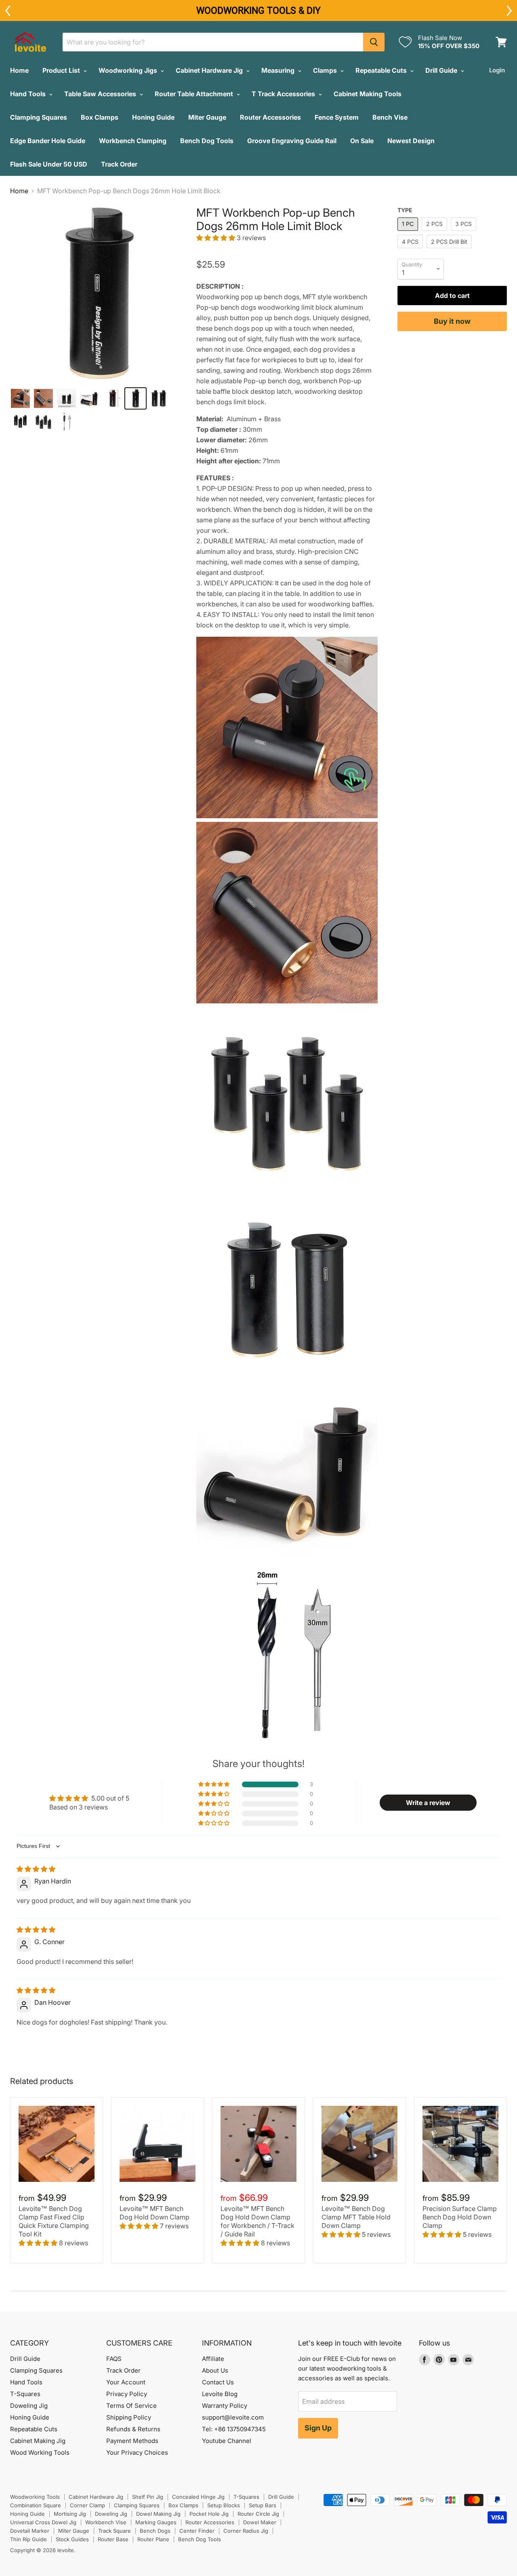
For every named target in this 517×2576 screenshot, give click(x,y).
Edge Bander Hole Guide (48, 141)
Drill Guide (442, 70)
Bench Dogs (155, 2531)
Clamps (326, 70)
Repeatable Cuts (382, 70)
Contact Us (218, 2382)
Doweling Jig (29, 2406)
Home (19, 70)
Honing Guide (153, 117)
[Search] (374, 42)
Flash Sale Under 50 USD (49, 164)
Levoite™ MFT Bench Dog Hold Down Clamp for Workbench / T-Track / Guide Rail (257, 2221)
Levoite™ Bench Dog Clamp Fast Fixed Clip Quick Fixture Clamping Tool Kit (54, 2221)
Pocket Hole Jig (209, 2514)
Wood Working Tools (40, 2452)
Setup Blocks (224, 2505)
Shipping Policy (129, 2417)
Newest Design (411, 141)
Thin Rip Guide (28, 2539)
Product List (62, 70)
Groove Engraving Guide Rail (292, 141)
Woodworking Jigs (129, 70)
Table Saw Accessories (101, 94)
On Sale (362, 141)
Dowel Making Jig (158, 2514)
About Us (215, 2370)
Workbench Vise (106, 2522)
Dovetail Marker (30, 2531)
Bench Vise (390, 117)
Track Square (115, 2531)
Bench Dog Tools (207, 141)
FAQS (114, 2359)
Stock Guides (72, 2539)
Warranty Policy (225, 2406)
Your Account (126, 2382)
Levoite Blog (220, 2394)
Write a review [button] (428, 1803)
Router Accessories (270, 117)
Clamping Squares (39, 117)
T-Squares (25, 2394)
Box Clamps (100, 117)
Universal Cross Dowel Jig (43, 2522)
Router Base (113, 2539)
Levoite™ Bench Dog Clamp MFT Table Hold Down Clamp (356, 2217)
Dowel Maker (260, 2522)
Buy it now (452, 321)
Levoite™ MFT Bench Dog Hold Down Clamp (154, 2213)
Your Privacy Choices (137, 2452)
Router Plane (153, 2539)
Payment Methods (132, 2441)
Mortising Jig (70, 2514)
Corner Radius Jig (246, 2531)
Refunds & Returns (133, 2429)
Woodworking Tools (35, 2497)
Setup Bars (263, 2505)
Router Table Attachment (195, 94)
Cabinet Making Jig (38, 2441)
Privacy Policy (127, 2394)
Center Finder (197, 2531)
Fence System (337, 117)
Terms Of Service (131, 2406)
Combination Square (36, 2505)
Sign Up (318, 2428)
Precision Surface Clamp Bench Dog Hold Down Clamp (460, 2217)
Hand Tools (29, 94)
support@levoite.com (233, 2417)
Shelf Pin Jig (148, 2497)
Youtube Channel (227, 2441)
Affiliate (213, 2359)
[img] (36, 1869)
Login (497, 70)
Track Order (119, 164)
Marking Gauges (156, 2522)
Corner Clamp (87, 2505)
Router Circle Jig (258, 2514)
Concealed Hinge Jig (198, 2497)
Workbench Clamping (133, 141)
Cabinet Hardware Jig (210, 70)
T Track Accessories (284, 94)
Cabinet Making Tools (368, 94)
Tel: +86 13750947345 (234, 2429)
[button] (216, 238)
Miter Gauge (207, 117)
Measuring (279, 70)
